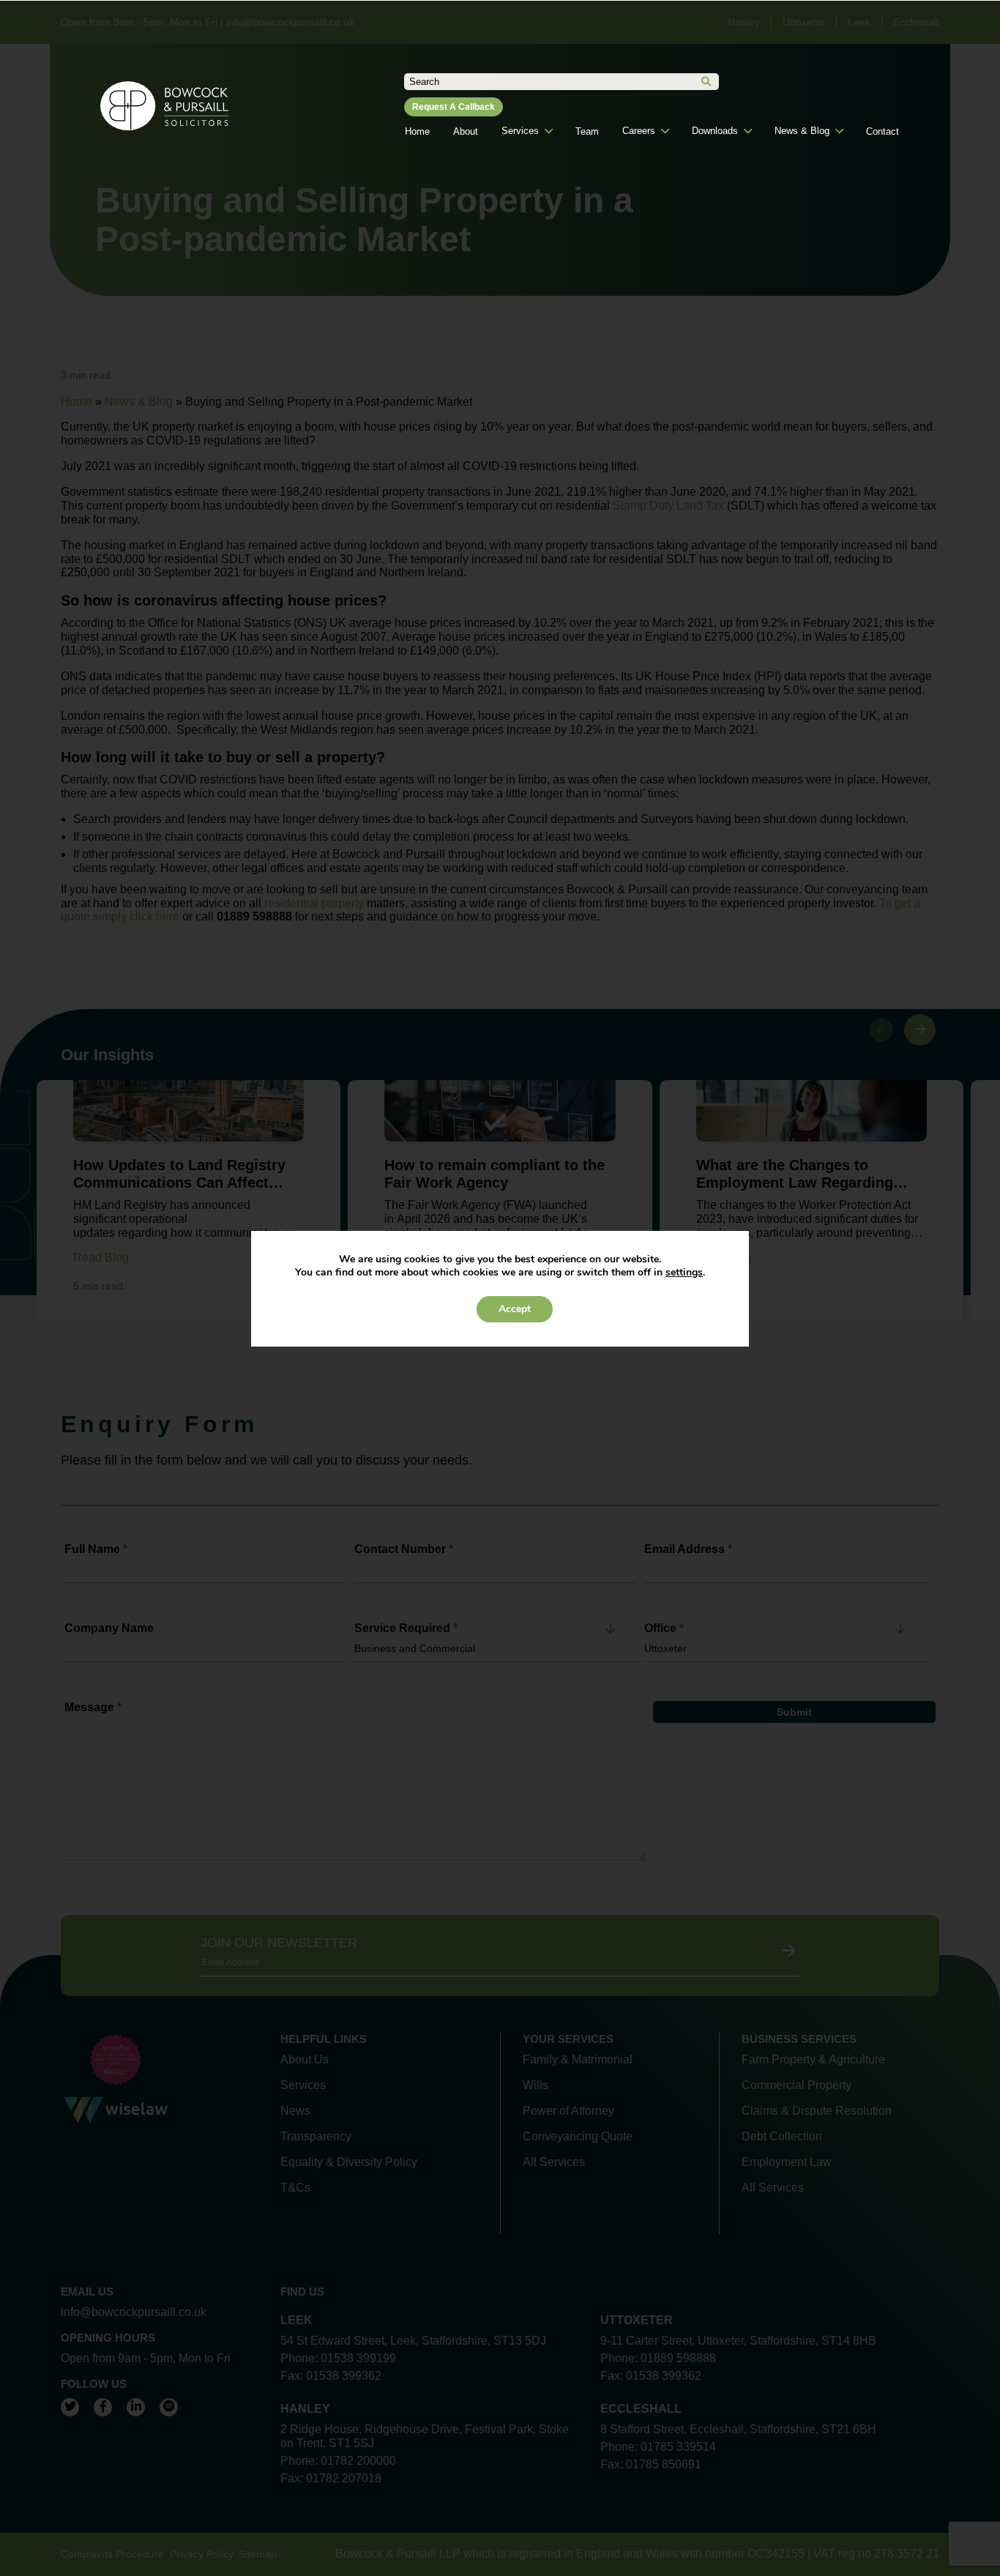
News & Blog (802, 131)
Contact (883, 131)
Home (417, 131)
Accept (515, 1309)
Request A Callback (454, 107)
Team (587, 131)
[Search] (706, 82)
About (466, 131)
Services (520, 131)
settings (684, 1273)
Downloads (715, 131)
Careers (639, 131)
